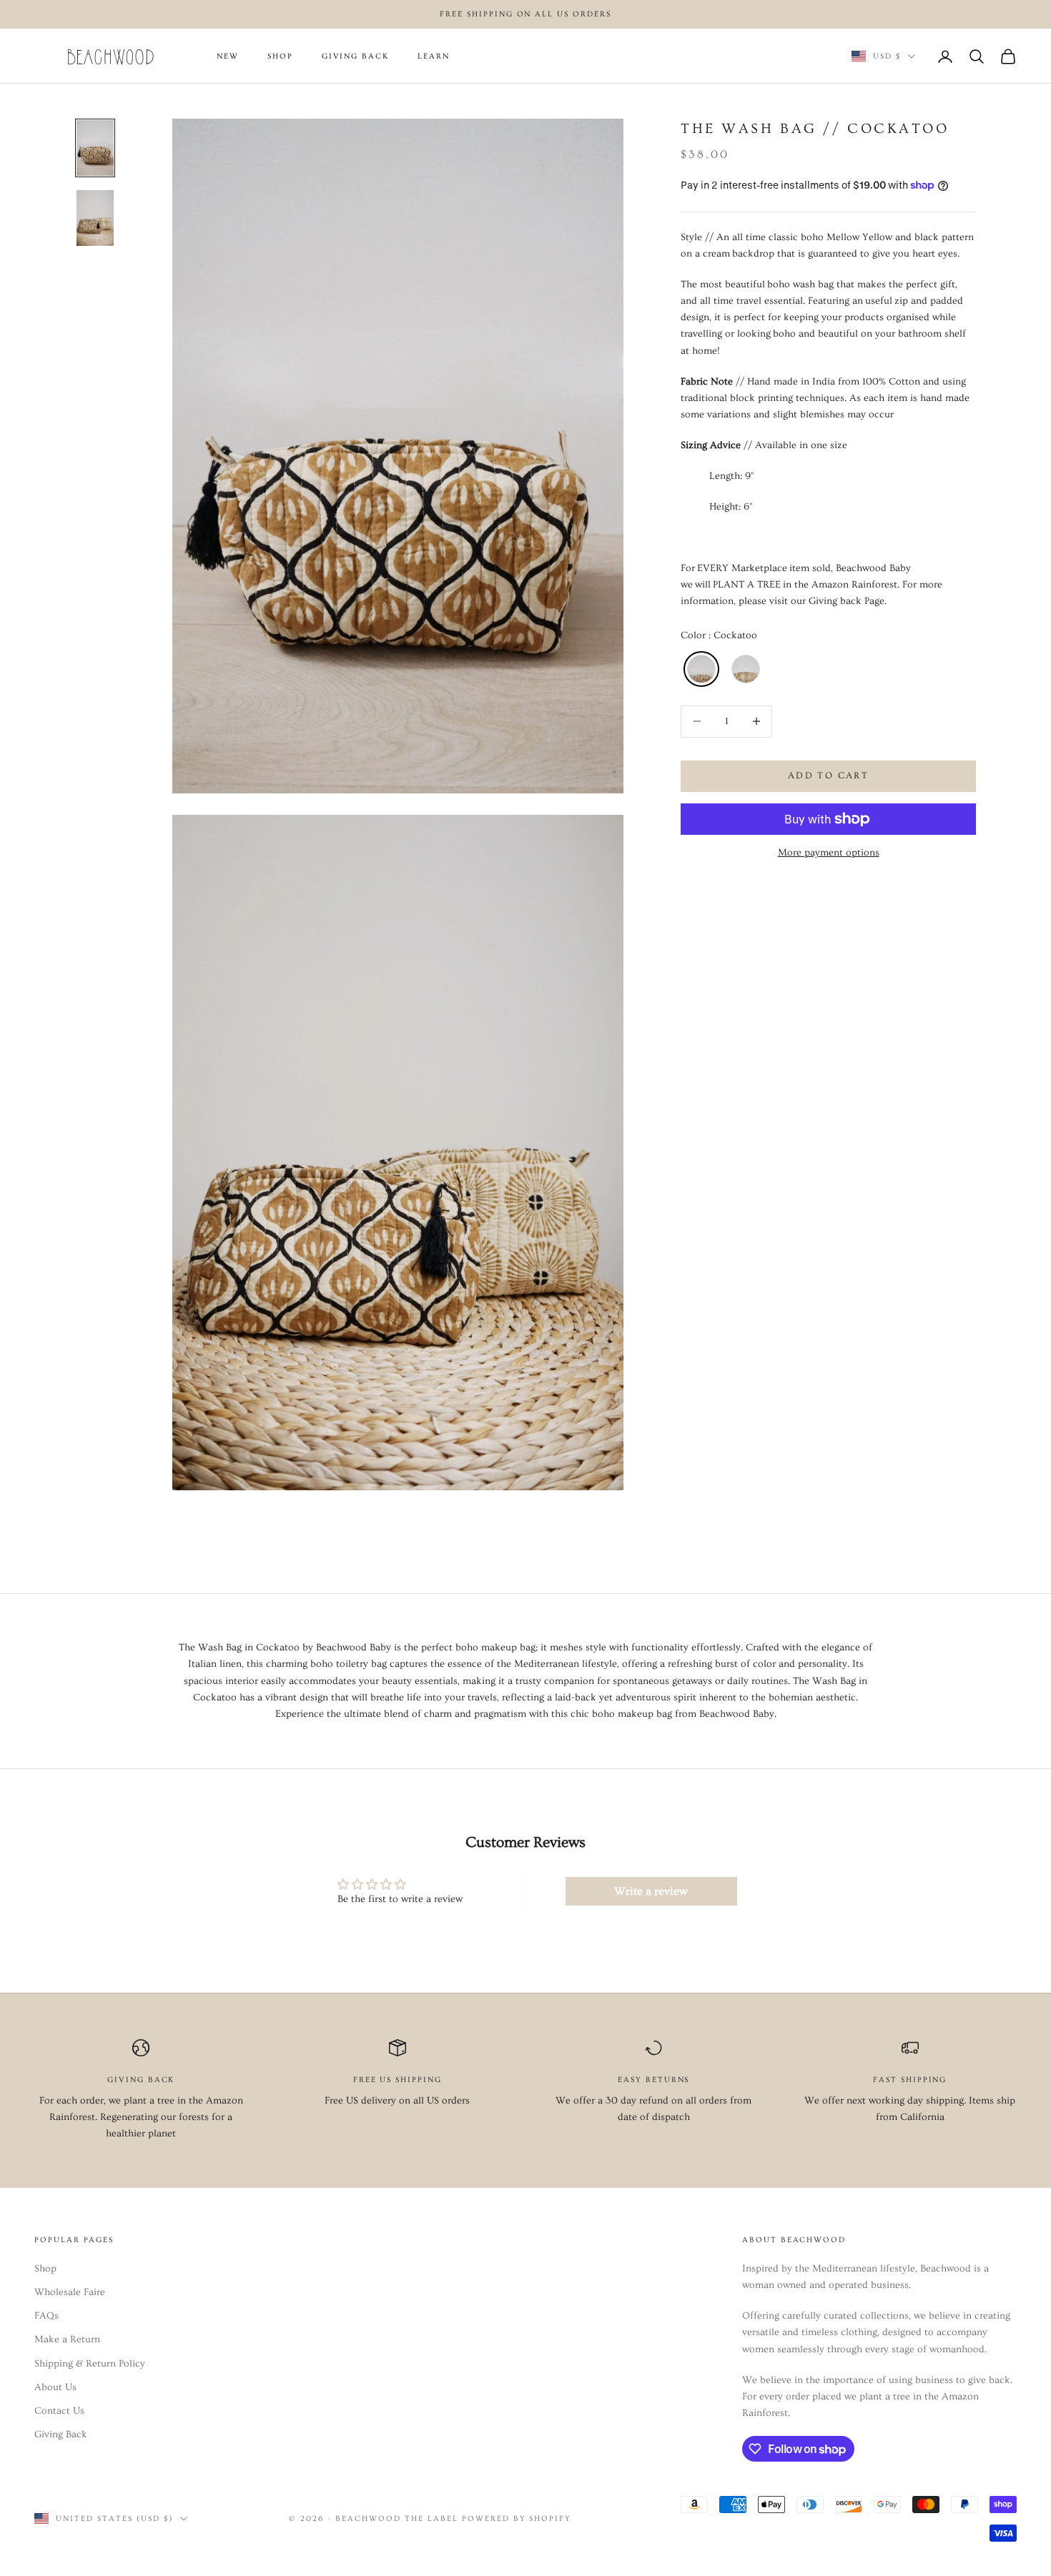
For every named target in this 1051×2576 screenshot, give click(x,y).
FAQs (46, 2316)
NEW (228, 56)
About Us (55, 2387)
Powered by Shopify (517, 2518)
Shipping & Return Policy (90, 2364)
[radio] (700, 668)
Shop (45, 2269)
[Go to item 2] (95, 218)
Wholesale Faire (70, 2292)
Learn (434, 56)
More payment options (829, 853)
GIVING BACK (355, 56)
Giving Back (61, 2434)
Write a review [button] (651, 1891)
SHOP (280, 56)
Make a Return (67, 2339)
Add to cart (828, 776)
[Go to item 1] (95, 148)
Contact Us (59, 2411)
